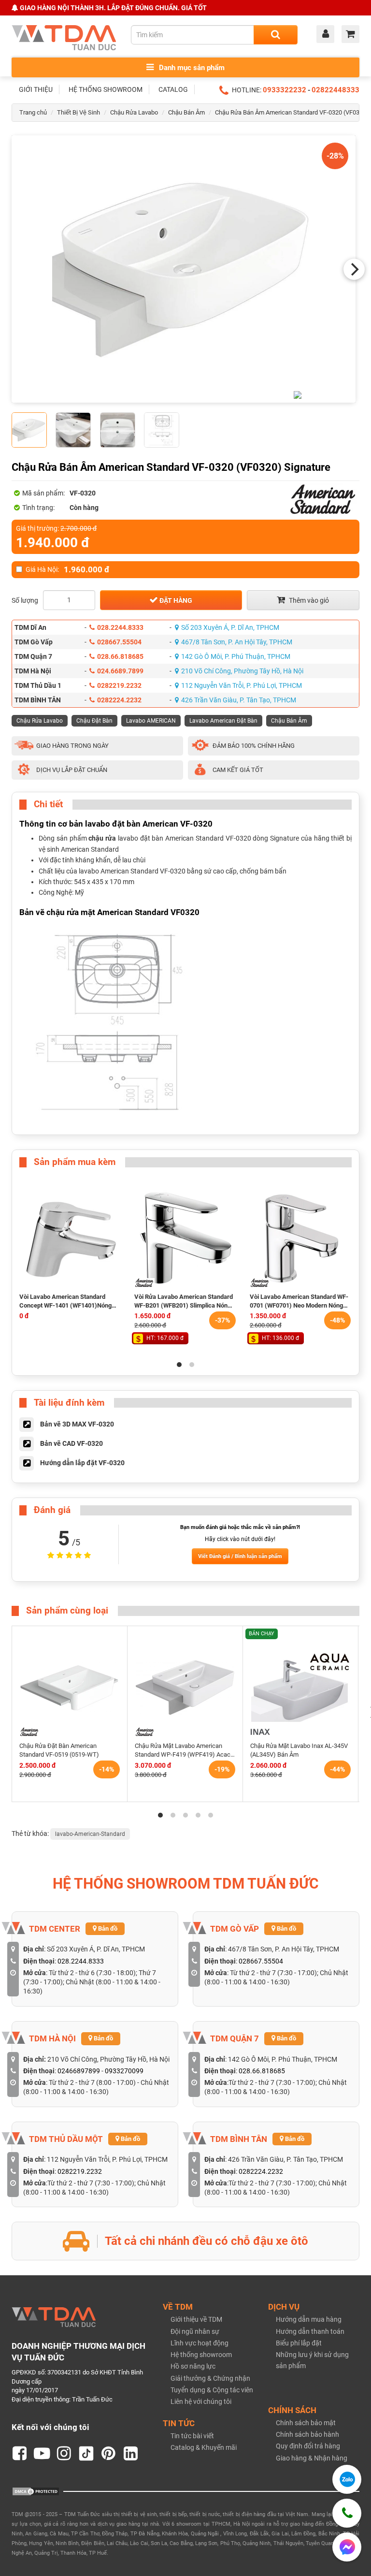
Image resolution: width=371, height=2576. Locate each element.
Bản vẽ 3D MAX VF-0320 (77, 1424)
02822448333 (335, 90)
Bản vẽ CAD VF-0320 (71, 1443)
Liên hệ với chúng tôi (201, 2401)
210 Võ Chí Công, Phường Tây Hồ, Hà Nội (242, 671)
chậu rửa (102, 838)
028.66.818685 (120, 656)
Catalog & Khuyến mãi (204, 2447)
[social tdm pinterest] (109, 2454)
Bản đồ (107, 1928)
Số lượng (25, 600)
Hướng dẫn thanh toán (310, 2331)
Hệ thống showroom (201, 2355)
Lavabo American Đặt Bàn (223, 721)
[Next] (354, 269)
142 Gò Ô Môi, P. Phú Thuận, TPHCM (236, 656)
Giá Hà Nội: (67, 569)
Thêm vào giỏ (308, 600)
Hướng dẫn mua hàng (309, 2319)
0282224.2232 (119, 700)
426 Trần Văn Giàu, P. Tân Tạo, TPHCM (239, 700)
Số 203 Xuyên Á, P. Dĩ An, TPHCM (230, 627)
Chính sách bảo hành (307, 2434)
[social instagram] (64, 2454)
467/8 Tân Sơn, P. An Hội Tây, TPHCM (237, 642)
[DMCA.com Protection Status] (36, 2491)
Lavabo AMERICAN (151, 721)
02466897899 (79, 2071)
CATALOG (173, 89)
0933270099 (124, 2071)
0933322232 (285, 90)
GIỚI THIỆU (36, 89)
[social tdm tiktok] (86, 2454)
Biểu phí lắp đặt (299, 2343)
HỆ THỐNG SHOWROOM (106, 89)
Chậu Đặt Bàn (94, 721)
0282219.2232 (119, 685)
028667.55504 (119, 642)
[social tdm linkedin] (131, 2454)
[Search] (276, 35)
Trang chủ (33, 112)
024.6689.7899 (120, 671)
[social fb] (20, 2454)
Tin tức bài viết (192, 2436)
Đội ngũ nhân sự (195, 2331)
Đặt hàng (175, 600)
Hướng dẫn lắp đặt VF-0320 (82, 1463)
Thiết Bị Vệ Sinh (78, 112)
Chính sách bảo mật (306, 2423)
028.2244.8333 (120, 627)
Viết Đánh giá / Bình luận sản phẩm (240, 1556)
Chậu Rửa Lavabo (134, 112)
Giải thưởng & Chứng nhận (210, 2378)
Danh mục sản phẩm (191, 68)
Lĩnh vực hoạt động (200, 2343)
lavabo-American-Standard (90, 1834)
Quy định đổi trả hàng (308, 2446)
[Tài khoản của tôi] (328, 35)
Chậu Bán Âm (186, 112)
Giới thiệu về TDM (196, 2319)
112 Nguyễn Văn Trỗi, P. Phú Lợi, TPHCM (242, 685)
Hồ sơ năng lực (193, 2366)
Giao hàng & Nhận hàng (312, 2458)
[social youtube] (42, 2454)
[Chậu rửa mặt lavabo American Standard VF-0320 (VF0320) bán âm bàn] (184, 269)
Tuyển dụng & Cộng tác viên (212, 2390)
